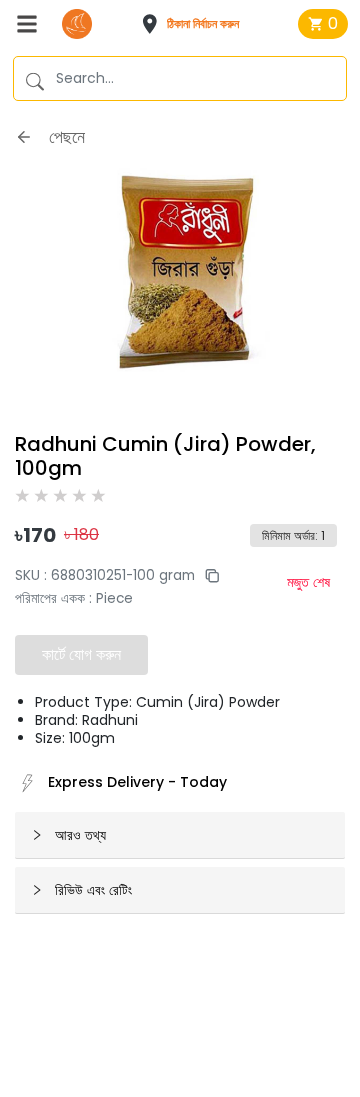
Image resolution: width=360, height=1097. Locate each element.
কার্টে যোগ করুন (81, 654)
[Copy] (207, 575)
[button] (196, 24)
